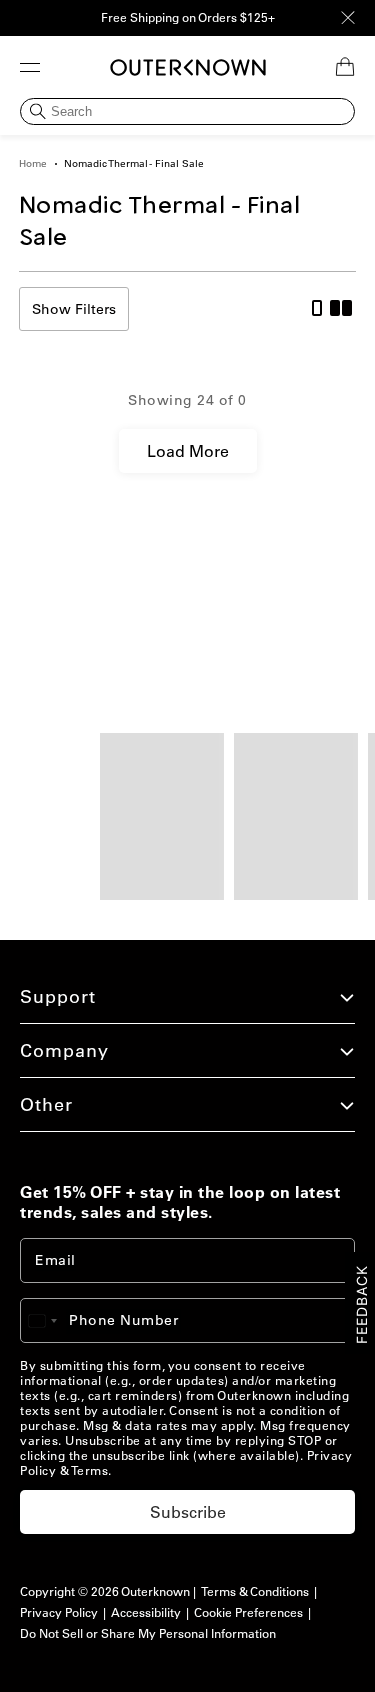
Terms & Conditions (255, 1591)
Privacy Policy (59, 1612)
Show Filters (74, 309)
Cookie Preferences (248, 1612)
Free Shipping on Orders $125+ (188, 17)
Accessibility (146, 1612)
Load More (188, 451)
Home (33, 163)
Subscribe (188, 1512)
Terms (90, 1470)
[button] (30, 67)
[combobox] (52, 1320)
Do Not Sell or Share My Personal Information (148, 1633)
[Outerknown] (188, 67)
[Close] (348, 18)
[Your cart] (345, 67)
